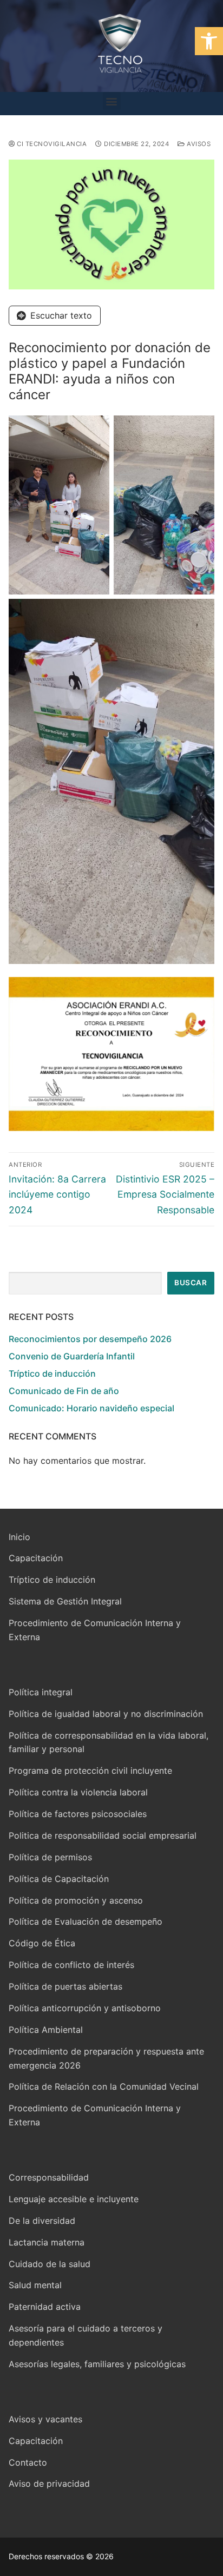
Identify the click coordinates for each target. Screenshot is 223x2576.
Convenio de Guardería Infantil (72, 1356)
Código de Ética (42, 1943)
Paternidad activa (45, 2307)
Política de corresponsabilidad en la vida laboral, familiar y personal (109, 1742)
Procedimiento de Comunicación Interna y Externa (95, 1630)
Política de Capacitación (59, 1879)
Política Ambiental (46, 2030)
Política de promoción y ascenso (76, 1900)
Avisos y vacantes (45, 2419)
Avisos (198, 144)
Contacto (28, 2462)
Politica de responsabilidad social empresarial (103, 1835)
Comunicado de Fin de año (64, 1391)
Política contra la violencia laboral (78, 1792)
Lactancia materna (47, 2242)
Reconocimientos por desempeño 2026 (90, 1339)
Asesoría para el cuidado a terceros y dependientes (86, 2335)
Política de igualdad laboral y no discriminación (106, 1714)
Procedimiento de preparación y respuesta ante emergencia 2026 (106, 2058)
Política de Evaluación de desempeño (86, 1921)
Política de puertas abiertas (65, 1986)
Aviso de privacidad (49, 2483)
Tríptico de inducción (52, 1373)
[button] (209, 41)
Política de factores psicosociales (78, 1814)
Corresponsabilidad (49, 2177)
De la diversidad (42, 2221)
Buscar (191, 1283)
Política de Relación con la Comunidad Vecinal (104, 2086)
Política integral (41, 1692)
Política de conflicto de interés (71, 1965)
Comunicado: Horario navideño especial (91, 1408)
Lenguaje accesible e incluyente (74, 2199)
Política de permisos (50, 1857)
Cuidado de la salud (50, 2264)
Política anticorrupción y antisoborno (85, 2008)
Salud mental (35, 2285)
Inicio (19, 1537)
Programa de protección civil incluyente (90, 1771)
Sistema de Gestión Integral (65, 1601)
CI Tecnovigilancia (51, 144)
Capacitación (36, 1558)
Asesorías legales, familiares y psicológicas (97, 2364)
